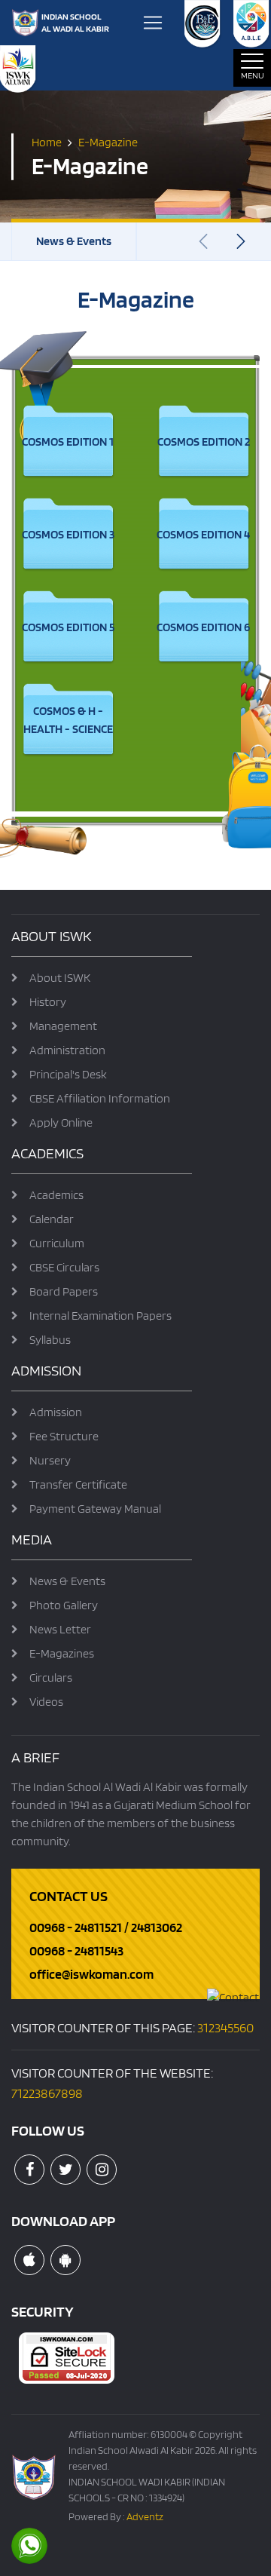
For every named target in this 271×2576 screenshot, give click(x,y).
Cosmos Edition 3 (68, 534)
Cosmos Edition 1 (68, 442)
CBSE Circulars (64, 1267)
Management (63, 1026)
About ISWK (60, 978)
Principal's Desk (68, 1074)
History (48, 1002)
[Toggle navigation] (153, 23)
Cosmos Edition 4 (203, 534)
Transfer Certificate (78, 1484)
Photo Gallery (64, 1605)
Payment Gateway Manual (95, 1509)
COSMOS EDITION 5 (68, 627)
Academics (56, 1195)
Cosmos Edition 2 (204, 442)
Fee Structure (64, 1436)
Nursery (50, 1460)
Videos (46, 1702)
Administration (67, 1050)
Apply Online (61, 1122)
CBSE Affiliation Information (100, 1098)
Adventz (145, 2516)
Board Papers (64, 1291)
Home (47, 141)
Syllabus (50, 1340)
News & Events (74, 241)
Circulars (51, 1677)
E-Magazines (62, 1653)
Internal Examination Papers (100, 1316)
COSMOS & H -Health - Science (68, 720)
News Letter (60, 1629)
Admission (56, 1412)
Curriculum (57, 1243)
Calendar (52, 1219)
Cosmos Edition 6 (203, 627)
